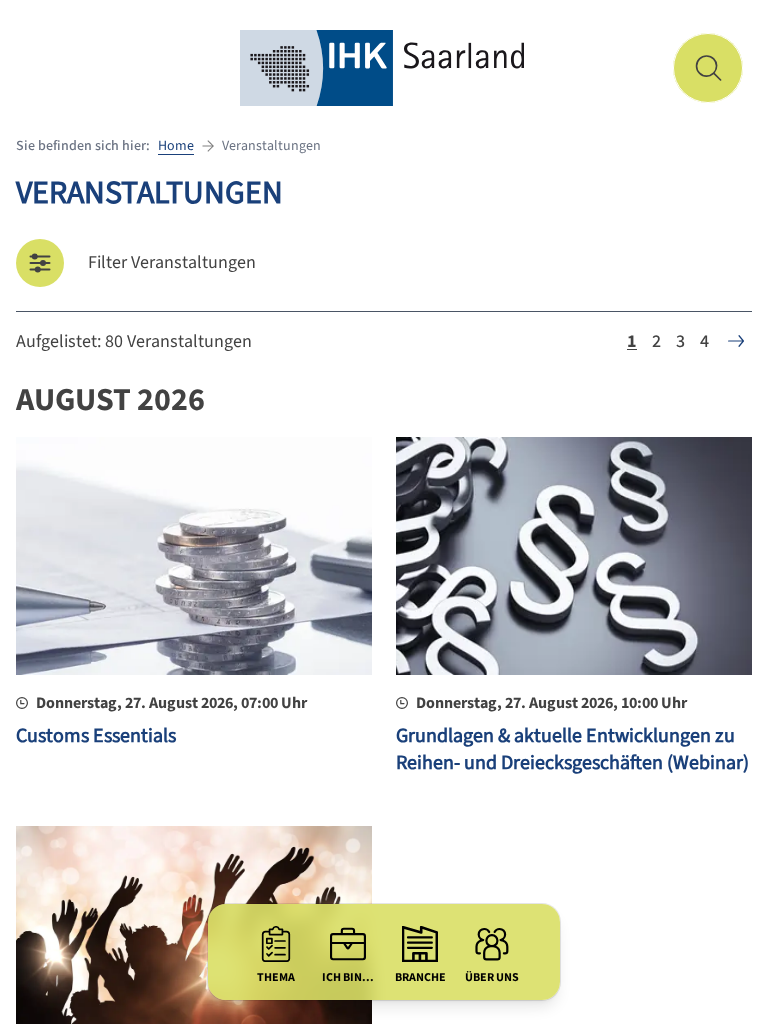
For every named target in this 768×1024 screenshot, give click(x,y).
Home (176, 146)
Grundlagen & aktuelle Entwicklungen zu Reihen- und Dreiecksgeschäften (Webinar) (572, 750)
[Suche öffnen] (708, 68)
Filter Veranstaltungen (172, 262)
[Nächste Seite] (736, 341)
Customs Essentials (96, 736)
